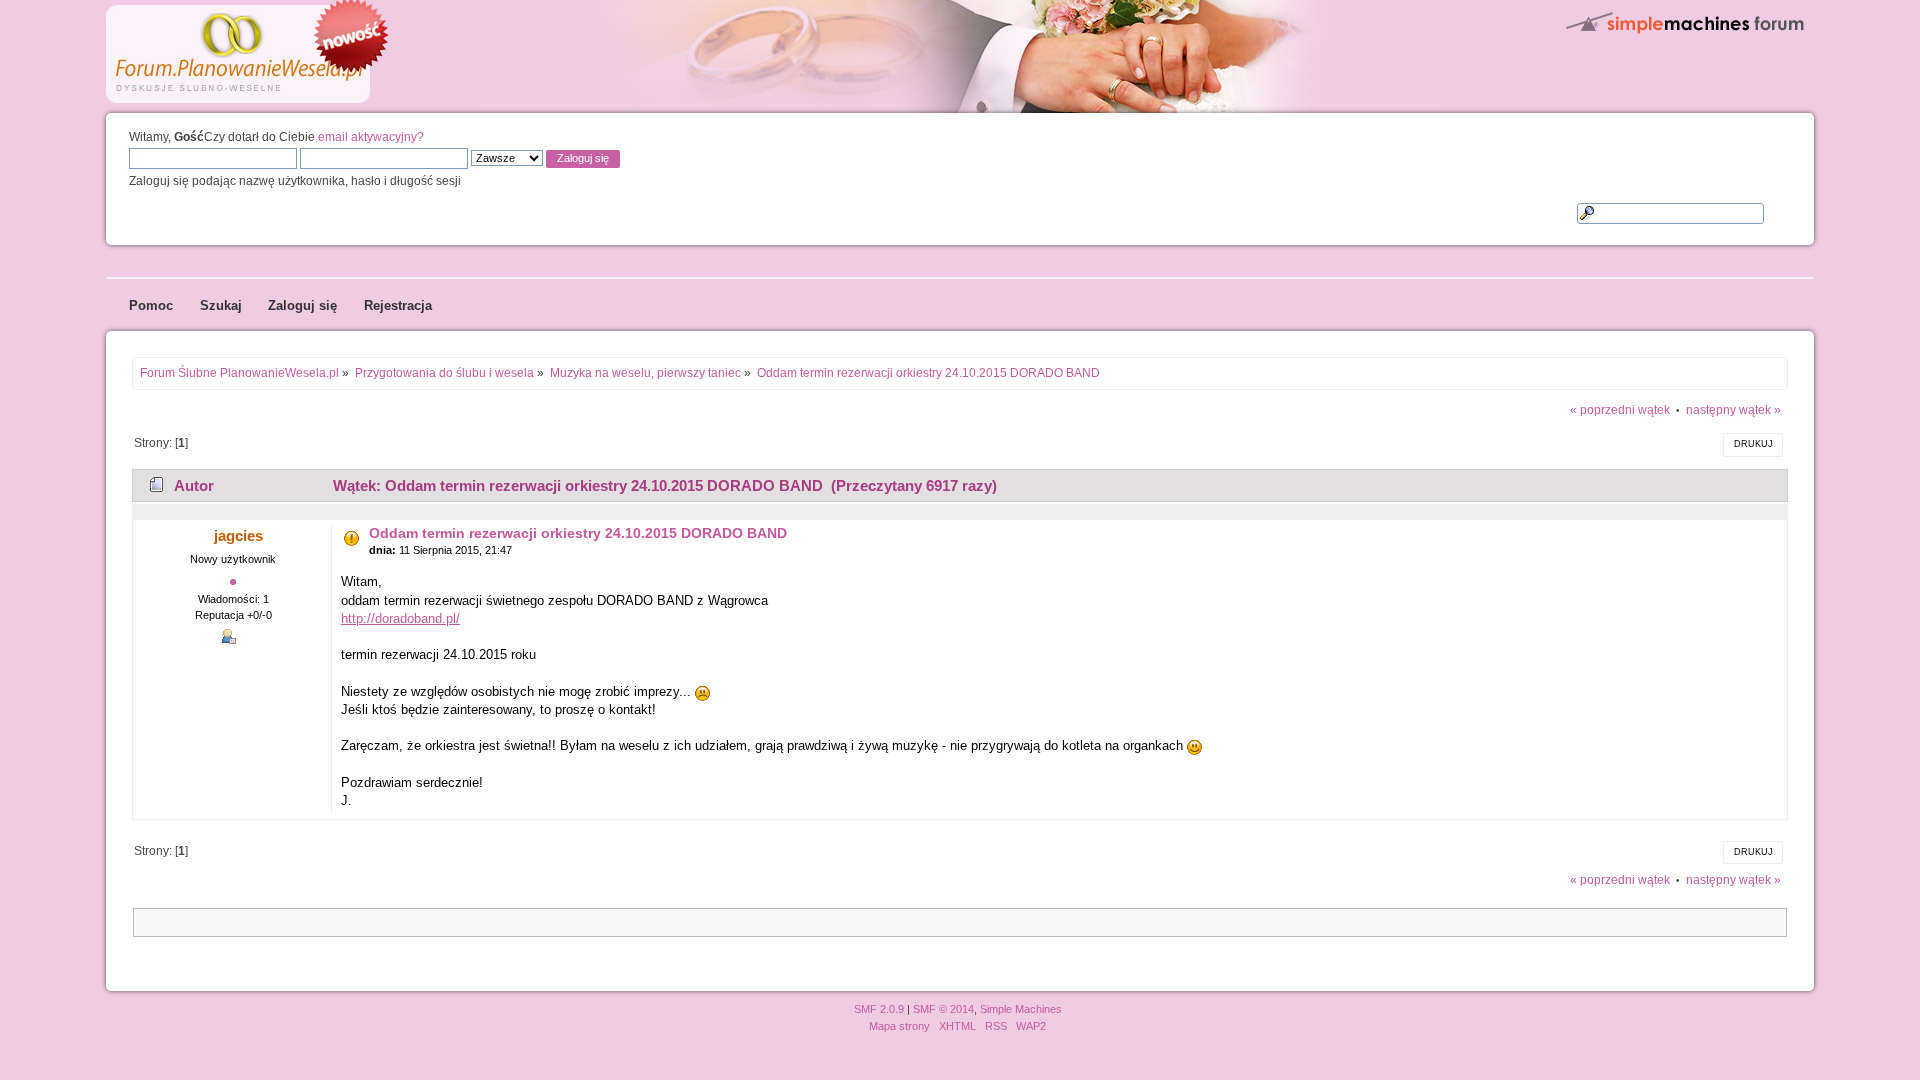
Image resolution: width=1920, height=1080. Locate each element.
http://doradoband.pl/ (400, 618)
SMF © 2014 (943, 1009)
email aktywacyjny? (371, 136)
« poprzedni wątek (1620, 409)
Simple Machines (1021, 1009)
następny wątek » (1733, 409)
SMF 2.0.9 (879, 1009)
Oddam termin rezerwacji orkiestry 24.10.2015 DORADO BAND (578, 533)
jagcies (238, 535)
